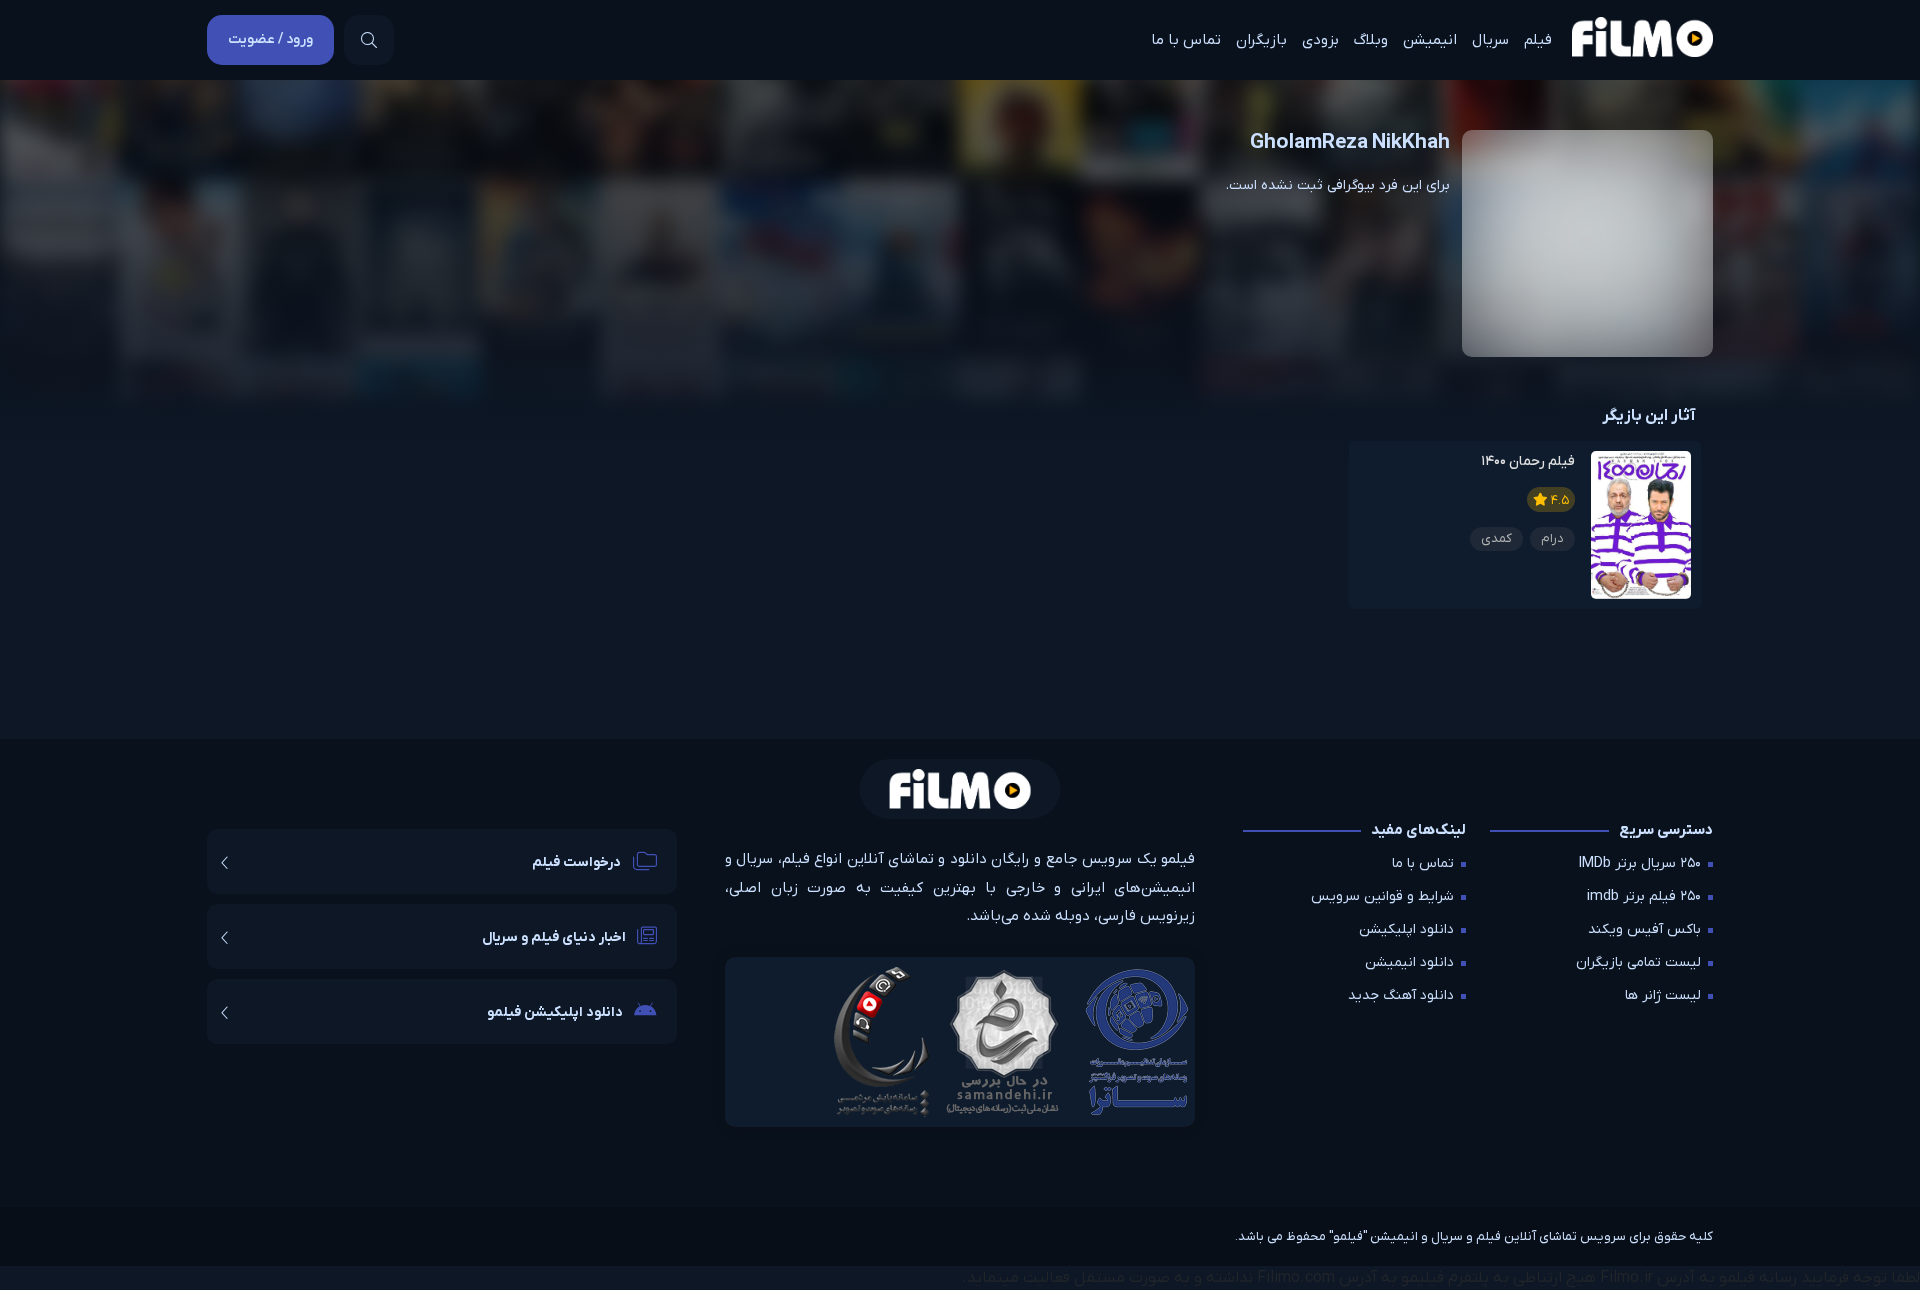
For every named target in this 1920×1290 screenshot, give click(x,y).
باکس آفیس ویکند (1644, 929)
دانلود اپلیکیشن (1406, 929)
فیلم (1538, 40)
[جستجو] (369, 40)
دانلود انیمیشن (1409, 962)
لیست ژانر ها (1663, 995)
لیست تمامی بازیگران (1638, 962)
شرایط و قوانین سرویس (1382, 896)
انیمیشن (1430, 40)
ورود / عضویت (270, 39)
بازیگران (1261, 40)
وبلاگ (1371, 40)
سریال (1490, 40)
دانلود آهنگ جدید (1401, 995)
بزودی (1320, 40)
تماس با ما (1186, 40)
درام (1552, 538)
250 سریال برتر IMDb (1640, 863)
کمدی (1496, 538)
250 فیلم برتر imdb (1644, 896)
